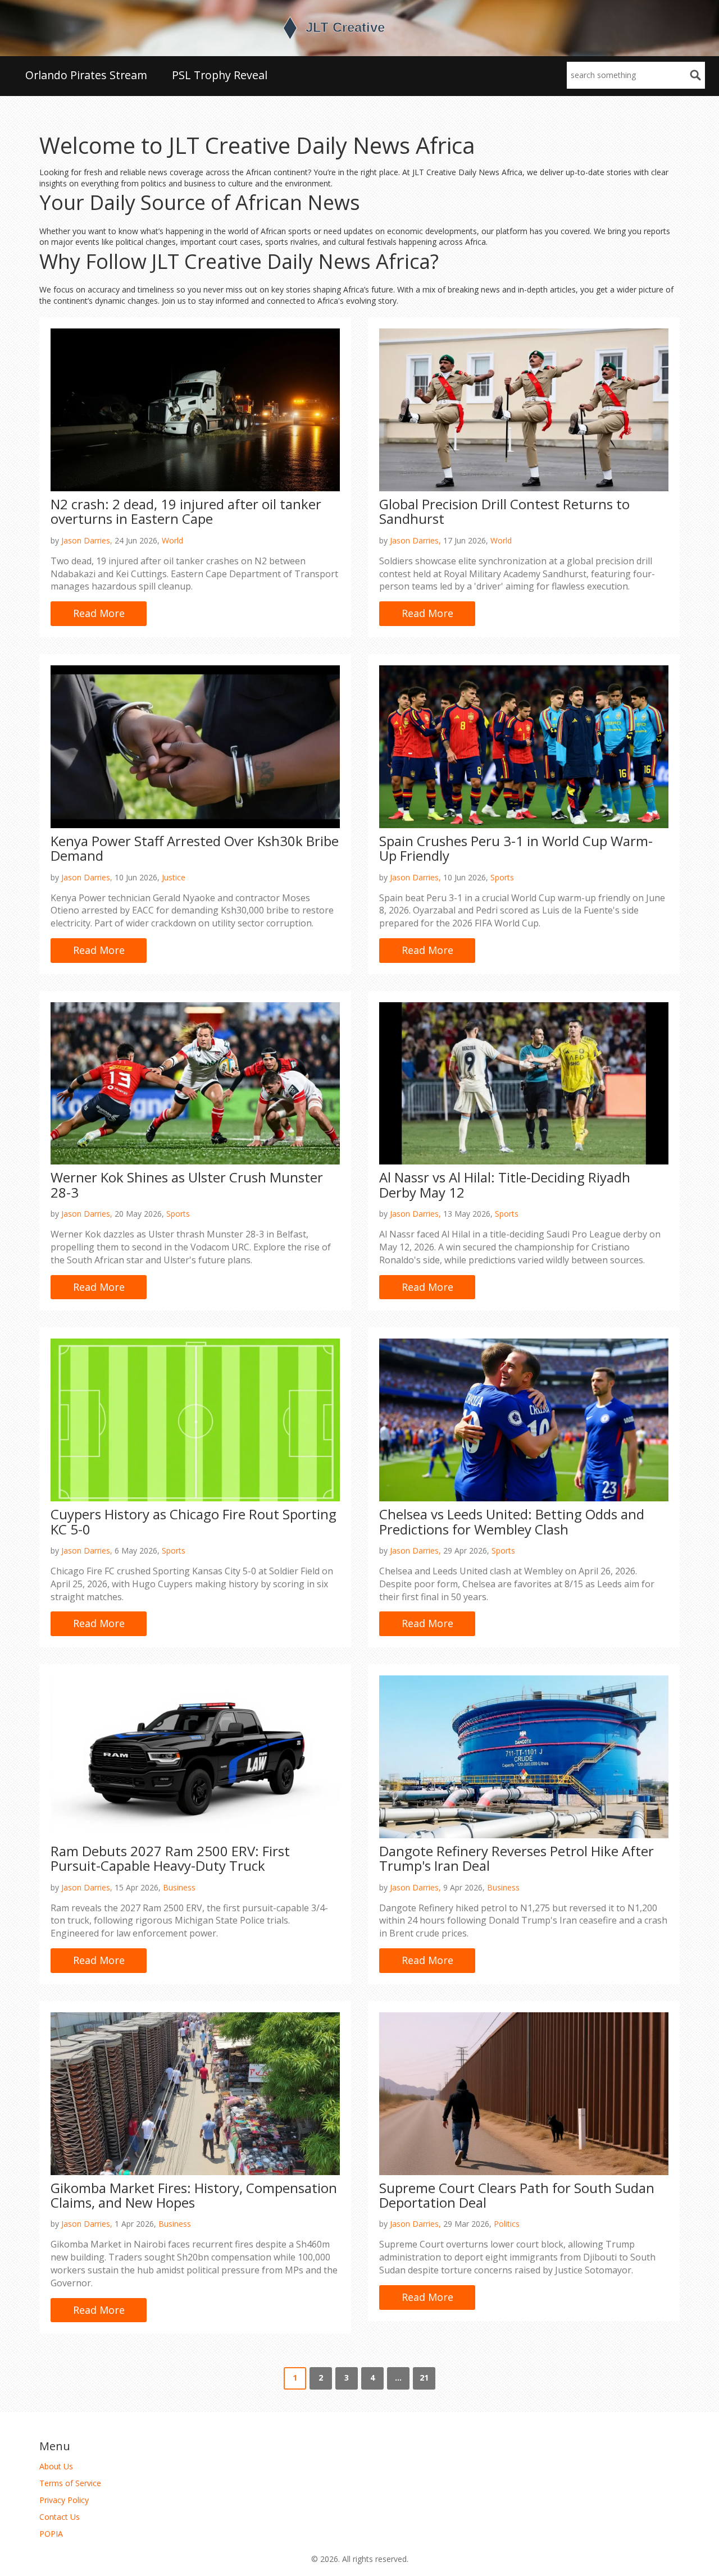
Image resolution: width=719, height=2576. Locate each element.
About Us (56, 2466)
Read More (99, 613)
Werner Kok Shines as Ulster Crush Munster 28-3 (187, 1184)
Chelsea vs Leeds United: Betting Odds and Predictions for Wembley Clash (512, 1521)
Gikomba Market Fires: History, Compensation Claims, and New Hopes (194, 2195)
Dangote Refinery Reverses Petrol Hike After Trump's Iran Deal (517, 1858)
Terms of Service (70, 2483)
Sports (502, 877)
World (172, 540)
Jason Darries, (87, 540)
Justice (174, 877)
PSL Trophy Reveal (220, 75)
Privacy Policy (64, 2500)
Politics (507, 2224)
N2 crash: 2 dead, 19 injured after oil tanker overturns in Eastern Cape (186, 511)
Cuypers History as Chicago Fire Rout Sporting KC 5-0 (194, 1521)
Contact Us (60, 2517)
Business (179, 1887)
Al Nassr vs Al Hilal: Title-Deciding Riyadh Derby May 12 (505, 1184)
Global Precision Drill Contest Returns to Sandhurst (504, 511)
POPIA (51, 2534)
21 (424, 2378)
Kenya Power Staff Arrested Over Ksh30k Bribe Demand (195, 848)
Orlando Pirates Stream (86, 75)
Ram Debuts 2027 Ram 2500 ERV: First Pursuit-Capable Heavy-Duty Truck (170, 1858)
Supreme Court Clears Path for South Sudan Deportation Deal (517, 2195)
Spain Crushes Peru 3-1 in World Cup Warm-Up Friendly (516, 848)
